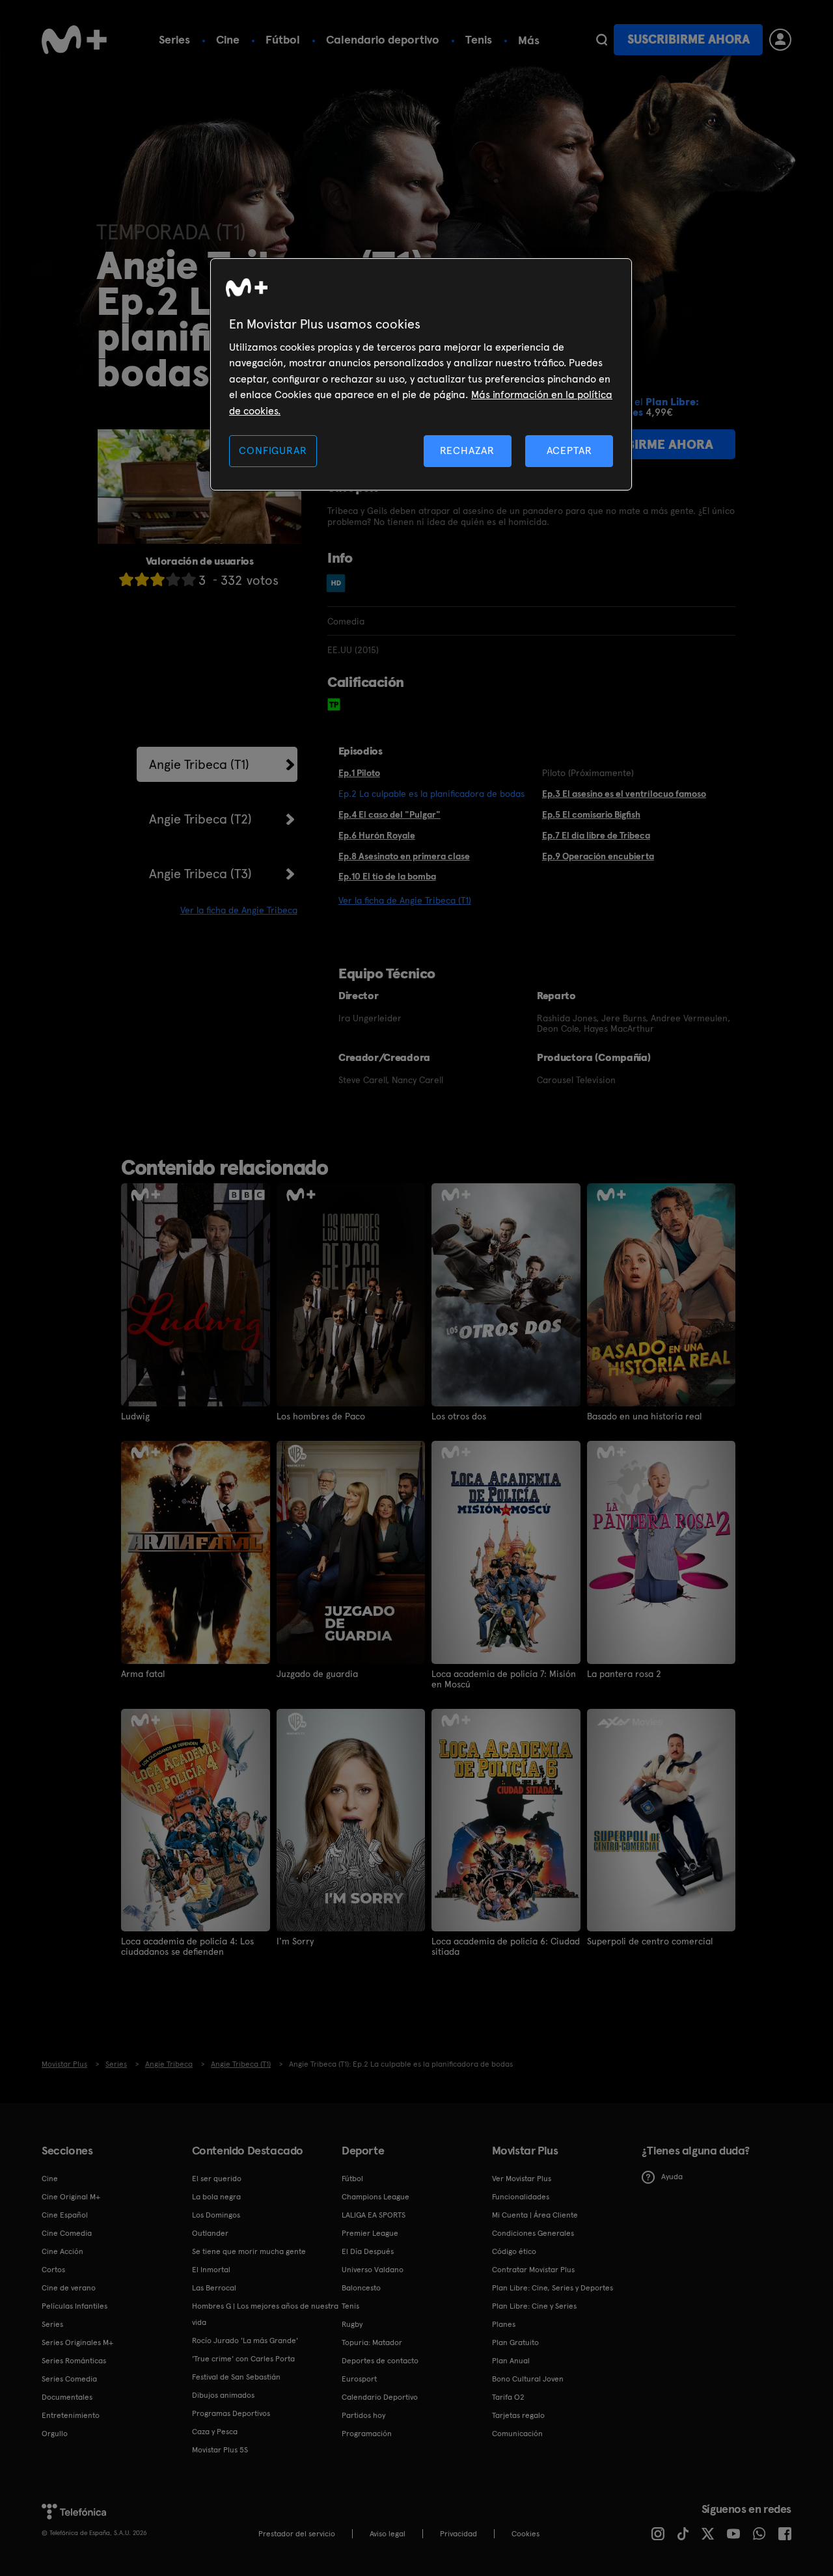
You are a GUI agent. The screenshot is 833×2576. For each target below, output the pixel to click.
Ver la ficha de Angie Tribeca (239, 910)
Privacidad (458, 2534)
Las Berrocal (214, 2288)
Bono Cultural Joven (528, 2379)
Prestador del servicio (297, 2534)
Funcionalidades (521, 2197)
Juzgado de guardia (317, 1674)
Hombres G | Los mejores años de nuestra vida (265, 2314)
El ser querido (217, 2179)
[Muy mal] (126, 579)
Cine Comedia (67, 2233)
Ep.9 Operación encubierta (598, 856)
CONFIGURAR (273, 450)
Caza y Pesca (215, 2432)
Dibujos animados (223, 2395)
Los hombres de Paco (321, 1416)
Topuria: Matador (372, 2342)
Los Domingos (216, 2215)
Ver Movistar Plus (522, 2179)
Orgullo (55, 2434)
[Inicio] (74, 40)
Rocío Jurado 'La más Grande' (245, 2341)
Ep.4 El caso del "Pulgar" (389, 814)
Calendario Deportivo (380, 2397)
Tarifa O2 (508, 2397)
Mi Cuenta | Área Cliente (535, 2215)
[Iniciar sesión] (780, 40)
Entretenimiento (71, 2415)
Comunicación (517, 2434)
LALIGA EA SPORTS (374, 2215)
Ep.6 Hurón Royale (377, 835)
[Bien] (173, 579)
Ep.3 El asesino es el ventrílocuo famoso (624, 794)
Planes (504, 2324)
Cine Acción (62, 2251)
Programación (367, 2434)
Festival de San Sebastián (236, 2377)
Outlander (210, 2233)
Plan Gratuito (515, 2342)
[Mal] (142, 579)
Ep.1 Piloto (359, 773)
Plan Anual (511, 2361)
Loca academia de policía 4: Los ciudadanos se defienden (187, 1946)
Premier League (370, 2233)
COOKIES (526, 2534)
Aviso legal (388, 2534)
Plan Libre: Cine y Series (534, 2306)
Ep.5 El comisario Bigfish (591, 814)
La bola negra (216, 2197)
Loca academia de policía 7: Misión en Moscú (504, 1679)
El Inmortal (211, 2270)
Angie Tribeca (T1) (199, 764)
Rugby (352, 2324)
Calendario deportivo (383, 39)
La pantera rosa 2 (624, 1674)
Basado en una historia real (644, 1416)
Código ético (514, 2251)
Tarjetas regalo (518, 2415)
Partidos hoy (363, 2415)
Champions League (376, 2197)
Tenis (479, 39)
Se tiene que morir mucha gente (249, 2251)
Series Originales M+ (77, 2342)
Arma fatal (143, 1674)
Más (529, 40)
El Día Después (368, 2251)
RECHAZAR (467, 450)
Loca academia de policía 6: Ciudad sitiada (506, 1946)
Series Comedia (69, 2379)
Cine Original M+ (71, 2197)
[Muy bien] (189, 579)
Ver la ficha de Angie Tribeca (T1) (405, 900)
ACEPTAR (569, 450)
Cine (228, 39)
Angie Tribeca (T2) (200, 819)
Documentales (67, 2397)
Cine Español (65, 2215)
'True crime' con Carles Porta (243, 2359)
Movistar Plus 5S (220, 2450)
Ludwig (135, 1416)
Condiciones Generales (533, 2233)
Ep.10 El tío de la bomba (387, 876)
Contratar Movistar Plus (533, 2270)
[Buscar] (602, 40)
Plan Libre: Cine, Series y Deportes (553, 2288)
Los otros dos (459, 1416)
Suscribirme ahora (689, 39)
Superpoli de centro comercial (650, 1941)
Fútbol (283, 39)
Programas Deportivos (231, 2413)
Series (174, 39)
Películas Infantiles (75, 2306)
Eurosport (359, 2379)
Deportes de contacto (380, 2361)
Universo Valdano (373, 2270)
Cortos (53, 2270)
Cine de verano (69, 2288)
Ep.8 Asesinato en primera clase (404, 856)
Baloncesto (361, 2288)
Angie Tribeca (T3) (200, 874)
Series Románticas (74, 2361)
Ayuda (672, 2177)
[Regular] (157, 579)
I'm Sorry (295, 1941)
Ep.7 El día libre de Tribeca (596, 835)
